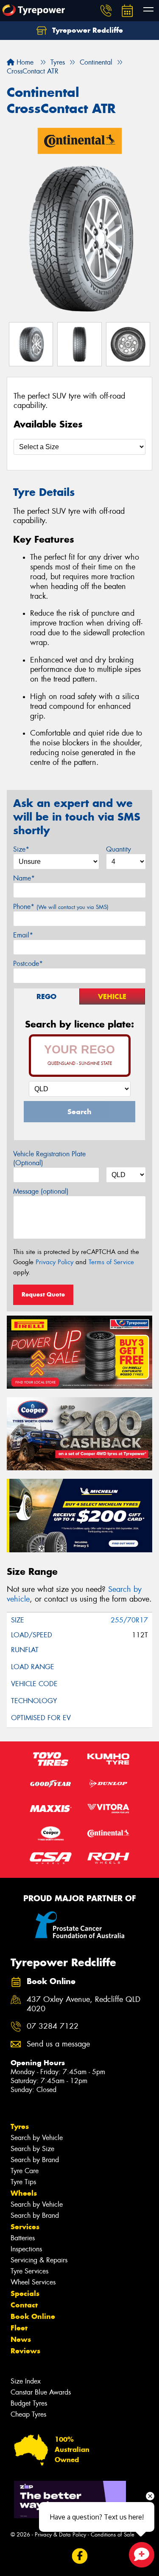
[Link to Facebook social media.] (79, 2556)
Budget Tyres (29, 2403)
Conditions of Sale (113, 2535)
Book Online (33, 2316)
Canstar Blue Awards (41, 2392)
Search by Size (32, 2149)
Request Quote (43, 1294)
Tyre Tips (23, 2182)
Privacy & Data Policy (60, 2535)
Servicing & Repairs (39, 2260)
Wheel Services (33, 2282)
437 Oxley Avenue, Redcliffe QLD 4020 (84, 2004)
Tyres (20, 2126)
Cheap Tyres (28, 2414)
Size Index (26, 2381)
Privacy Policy (54, 1262)
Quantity (119, 849)
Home (24, 62)
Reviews (25, 2351)
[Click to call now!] (106, 11)
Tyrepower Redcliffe (86, 30)
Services (25, 2227)
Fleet (19, 2328)
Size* (21, 849)
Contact (24, 2305)
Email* (23, 935)
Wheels (24, 2193)
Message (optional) (41, 1191)
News (21, 2339)
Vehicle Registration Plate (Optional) (49, 1158)
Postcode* (28, 964)
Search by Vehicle (37, 2138)
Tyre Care (25, 2171)
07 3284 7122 (53, 2026)
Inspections (26, 2249)
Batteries (23, 2238)
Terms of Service (111, 1262)
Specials (25, 2293)
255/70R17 (129, 1620)
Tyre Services (29, 2271)
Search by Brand (35, 2160)
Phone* (61, 907)
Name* (24, 878)
